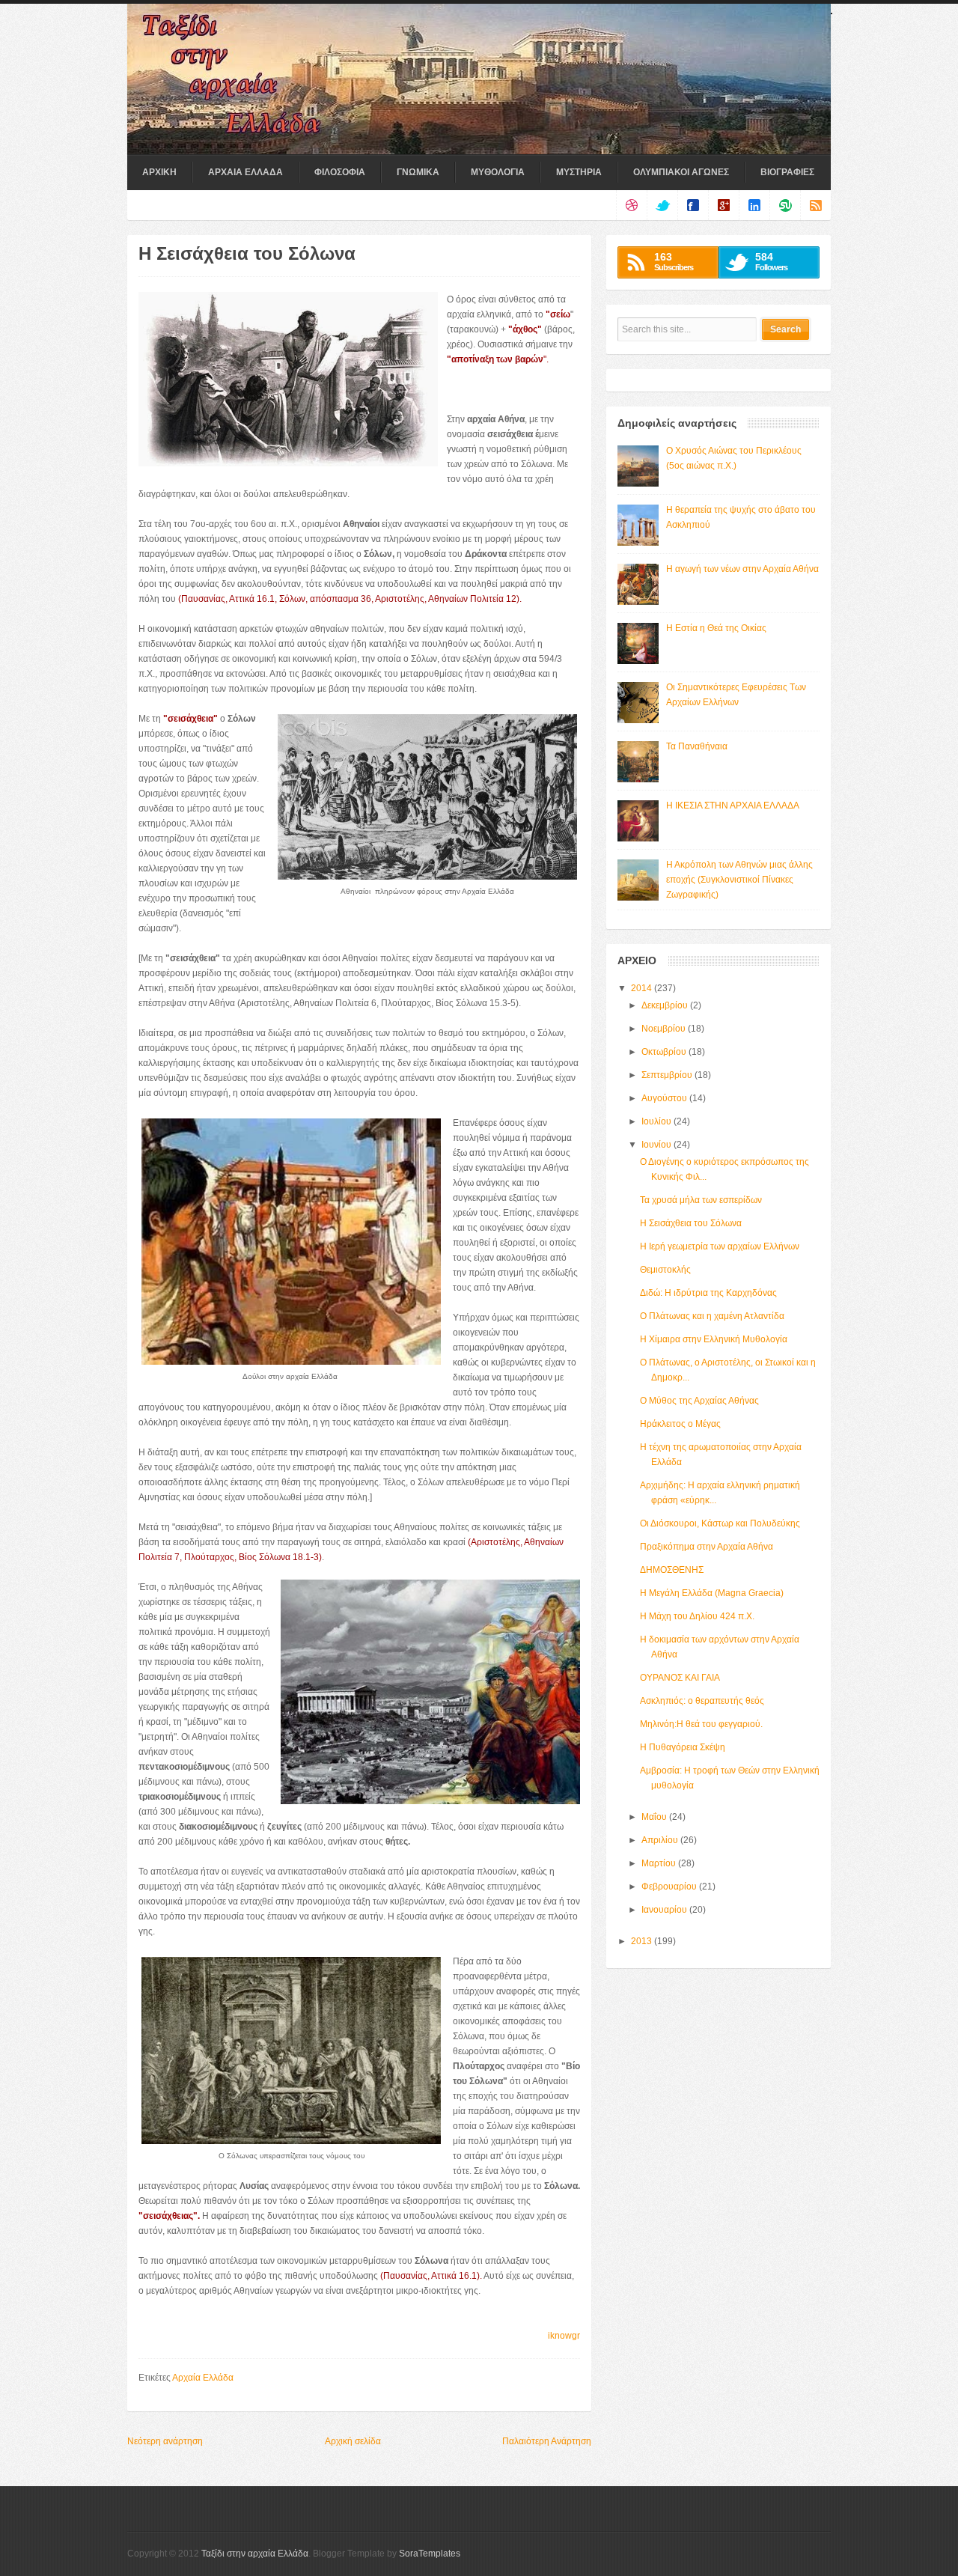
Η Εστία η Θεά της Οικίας (716, 628)
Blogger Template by (387, 2554)
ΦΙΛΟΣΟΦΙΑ (340, 172)
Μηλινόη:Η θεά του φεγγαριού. (701, 1724)
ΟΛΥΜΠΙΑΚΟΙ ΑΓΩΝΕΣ (681, 172)
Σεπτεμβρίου (667, 1075)
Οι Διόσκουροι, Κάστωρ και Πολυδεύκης (720, 1523)
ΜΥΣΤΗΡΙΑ (579, 172)
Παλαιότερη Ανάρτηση (547, 2441)
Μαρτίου (659, 1863)
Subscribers (674, 261)
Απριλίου (660, 1840)
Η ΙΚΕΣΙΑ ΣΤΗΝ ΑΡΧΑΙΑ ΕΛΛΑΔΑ (733, 806)
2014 (641, 988)
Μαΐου (654, 1817)
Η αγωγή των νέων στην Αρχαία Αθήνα (742, 569)
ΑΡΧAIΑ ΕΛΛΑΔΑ (245, 172)
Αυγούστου (664, 1098)
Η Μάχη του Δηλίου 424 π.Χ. (697, 1616)
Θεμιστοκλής (665, 1270)
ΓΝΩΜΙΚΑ (418, 172)
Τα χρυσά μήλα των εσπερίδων (701, 1200)
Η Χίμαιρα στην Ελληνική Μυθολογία (714, 1339)
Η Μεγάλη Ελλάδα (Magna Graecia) (712, 1593)
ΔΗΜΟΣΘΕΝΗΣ (672, 1570)
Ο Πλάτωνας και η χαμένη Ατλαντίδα (712, 1316)
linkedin (754, 205)
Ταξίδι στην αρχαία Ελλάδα (255, 2554)
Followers (771, 261)
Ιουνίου (656, 1145)
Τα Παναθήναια (697, 746)
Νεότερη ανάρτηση (165, 2441)
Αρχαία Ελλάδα (203, 2378)
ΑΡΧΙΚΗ (159, 172)
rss (815, 205)
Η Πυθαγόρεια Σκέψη (683, 1747)
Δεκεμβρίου (665, 1005)
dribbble (631, 205)
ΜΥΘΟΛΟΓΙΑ (498, 172)
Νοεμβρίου (663, 1029)
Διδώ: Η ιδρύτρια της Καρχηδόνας (708, 1293)
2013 (641, 1941)
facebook (693, 205)
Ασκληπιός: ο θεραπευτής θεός (702, 1701)
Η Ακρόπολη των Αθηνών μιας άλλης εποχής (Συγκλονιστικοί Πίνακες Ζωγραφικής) (739, 880)
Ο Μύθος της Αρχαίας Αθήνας (699, 1401)
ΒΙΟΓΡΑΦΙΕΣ (787, 172)
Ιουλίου (656, 1121)
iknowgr (564, 2336)
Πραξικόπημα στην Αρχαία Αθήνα (707, 1547)
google (723, 205)
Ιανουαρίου (664, 1910)
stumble (785, 205)
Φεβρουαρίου (669, 1887)
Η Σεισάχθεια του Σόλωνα (691, 1223)
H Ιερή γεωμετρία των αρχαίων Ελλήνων (720, 1246)
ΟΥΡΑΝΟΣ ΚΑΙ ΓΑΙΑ (680, 1678)
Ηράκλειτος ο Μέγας (680, 1424)
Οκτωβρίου (664, 1052)
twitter (662, 205)
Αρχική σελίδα (353, 2441)
